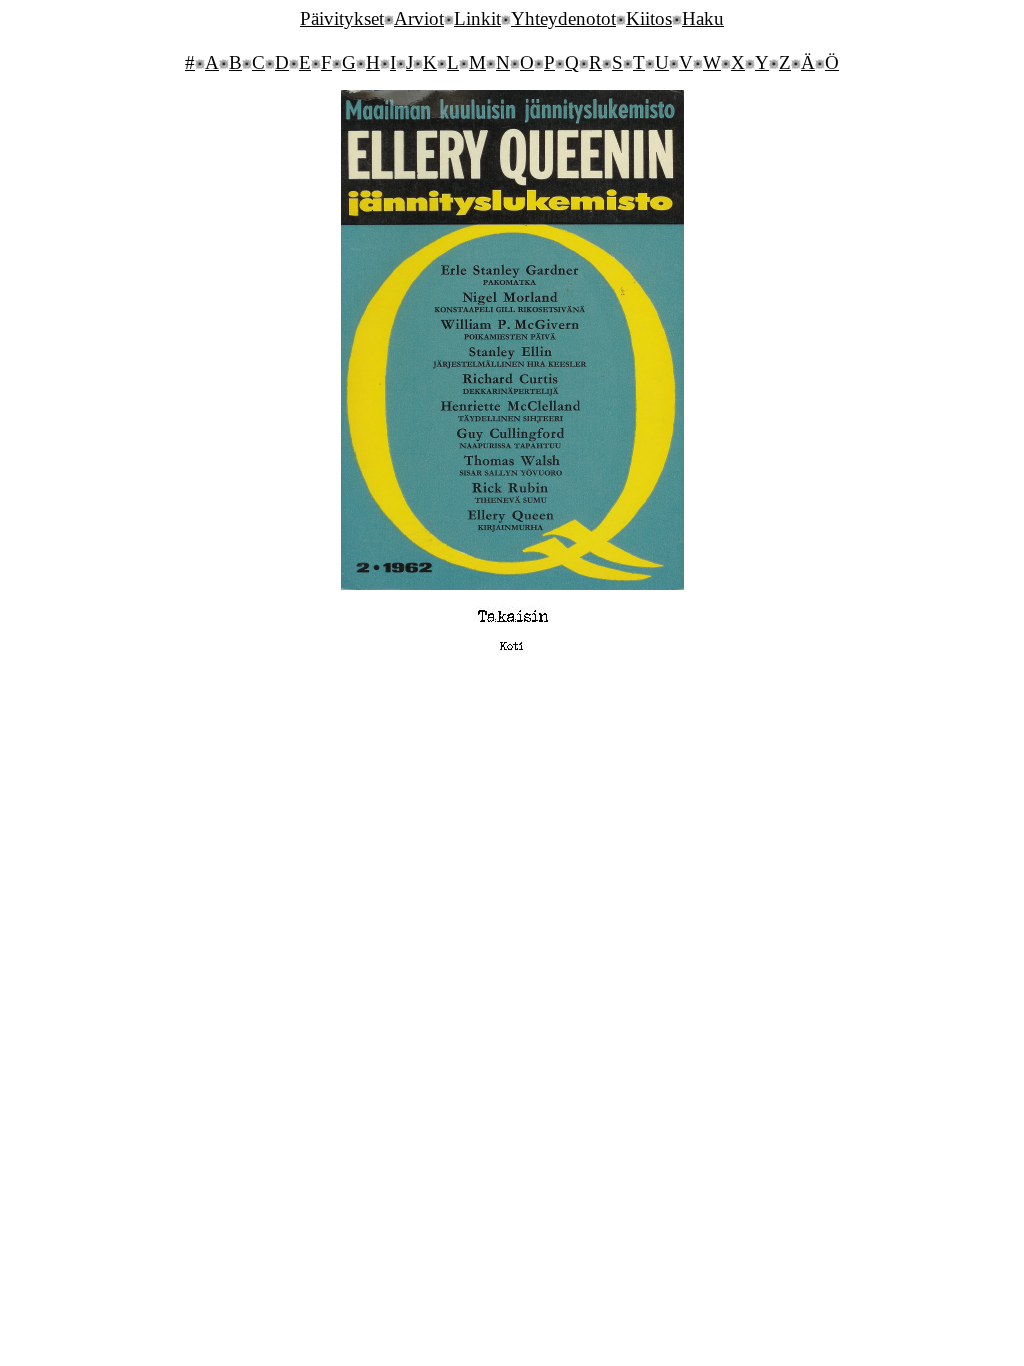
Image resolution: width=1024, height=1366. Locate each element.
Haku (703, 18)
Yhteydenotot (563, 18)
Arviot (419, 18)
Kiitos (649, 18)
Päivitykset (342, 18)
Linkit (477, 18)
